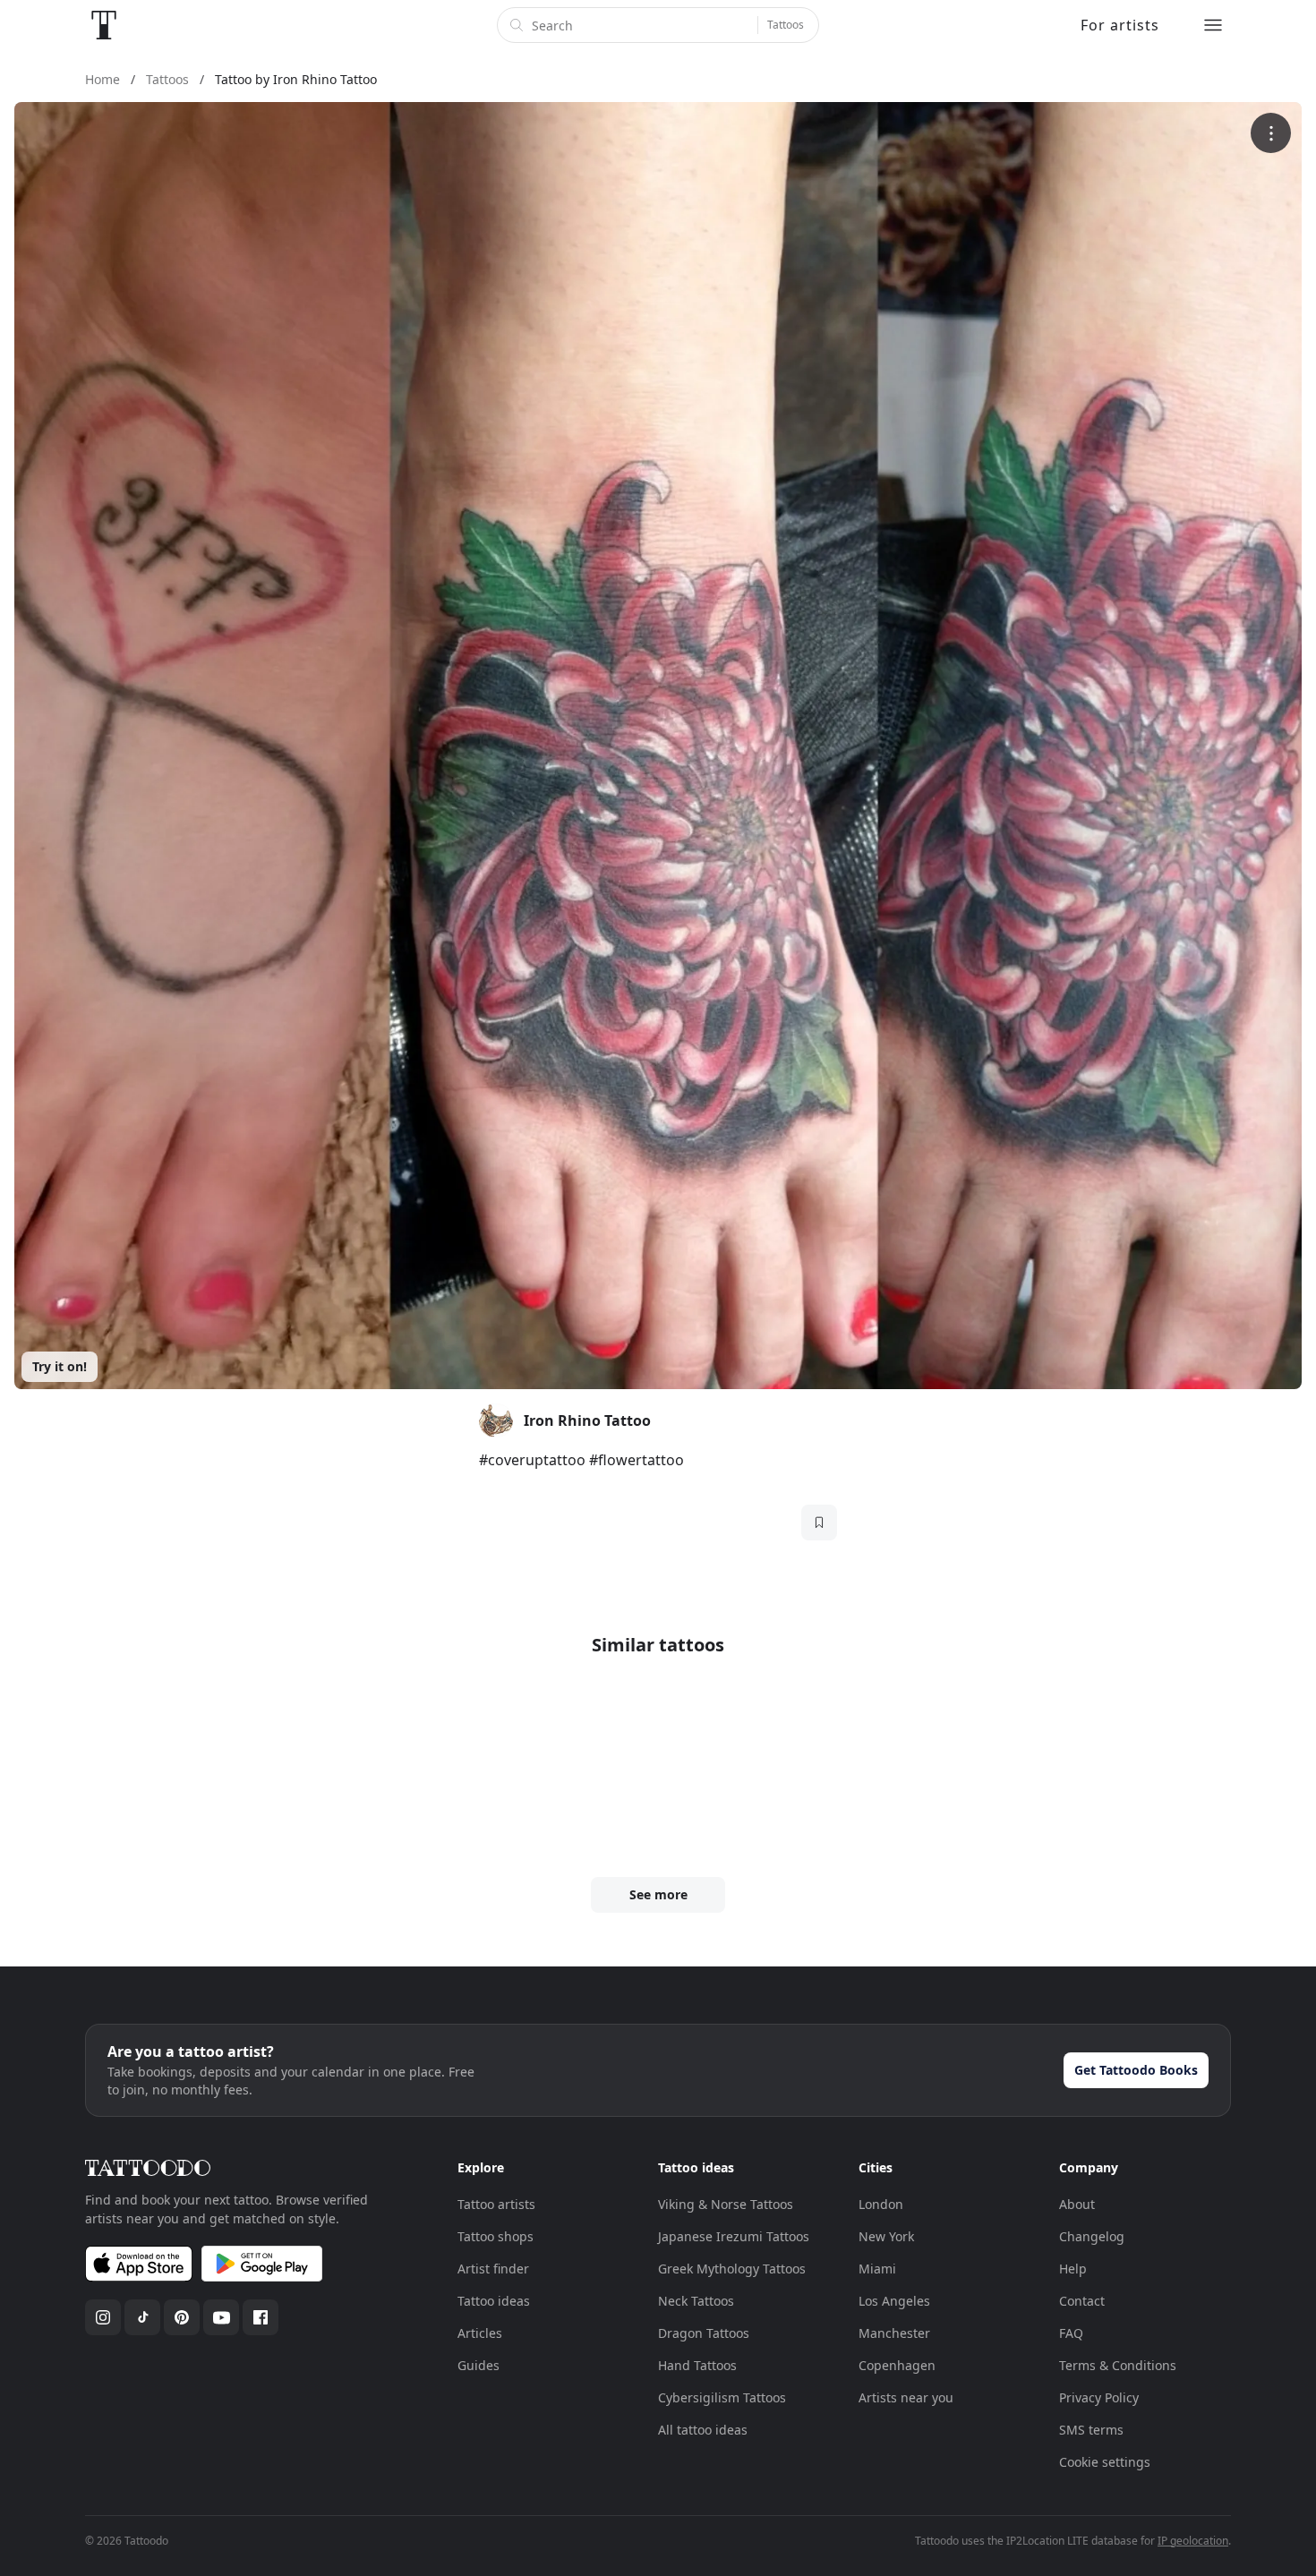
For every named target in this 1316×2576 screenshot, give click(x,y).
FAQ (1071, 2333)
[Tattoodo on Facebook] (261, 2317)
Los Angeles (894, 2301)
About (1077, 2204)
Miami (877, 2269)
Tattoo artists (496, 2204)
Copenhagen (897, 2365)
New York (886, 2236)
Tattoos (786, 25)
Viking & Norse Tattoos (726, 2204)
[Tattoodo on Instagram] (103, 2317)
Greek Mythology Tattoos (732, 2269)
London (881, 2204)
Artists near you (906, 2397)
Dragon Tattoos (704, 2333)
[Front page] (104, 25)
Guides (479, 2365)
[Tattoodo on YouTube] (221, 2317)
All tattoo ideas (703, 2430)
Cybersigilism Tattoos (722, 2397)
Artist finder (493, 2269)
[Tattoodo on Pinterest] (182, 2317)
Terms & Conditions (1118, 2365)
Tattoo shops (496, 2236)
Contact (1082, 2301)
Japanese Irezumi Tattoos (734, 2236)
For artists (1120, 25)
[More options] (1271, 133)
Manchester (894, 2333)
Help (1073, 2269)
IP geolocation (1193, 2541)
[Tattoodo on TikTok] (142, 2317)
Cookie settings (1105, 2462)
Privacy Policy (1099, 2397)
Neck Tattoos (696, 2301)
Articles (480, 2333)
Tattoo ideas (494, 2301)
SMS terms (1091, 2430)
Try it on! (60, 1366)
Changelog (1092, 2236)
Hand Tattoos (697, 2365)
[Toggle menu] (1213, 25)
